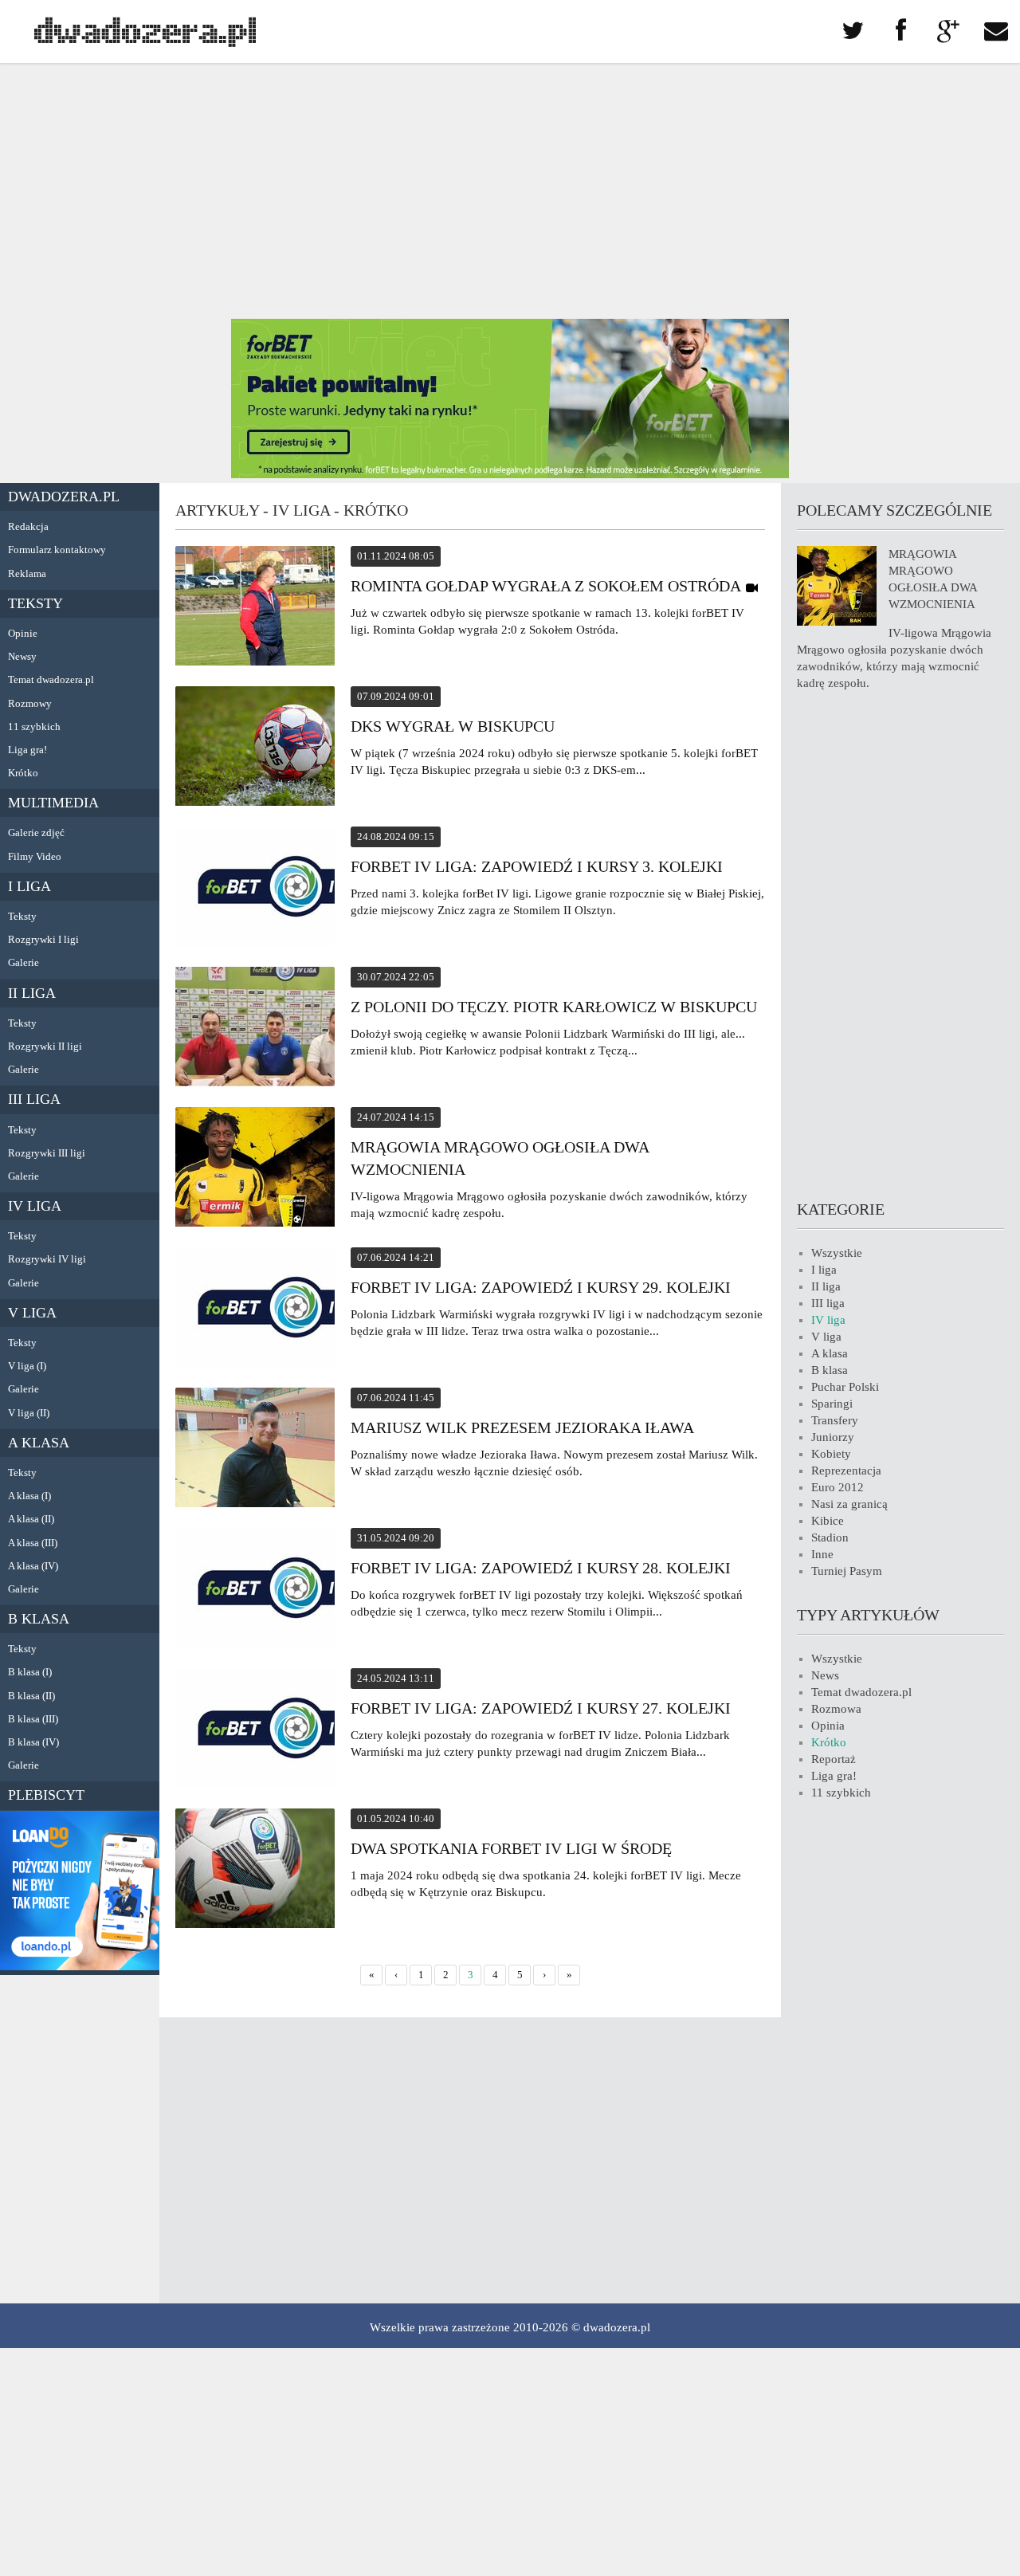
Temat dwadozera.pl (51, 679)
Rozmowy (30, 703)
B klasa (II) (31, 1696)
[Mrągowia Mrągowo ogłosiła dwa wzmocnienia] (255, 1169)
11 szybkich (34, 726)
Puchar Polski (845, 1387)
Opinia (828, 1726)
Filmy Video (35, 856)
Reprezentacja (846, 1471)
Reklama (27, 573)
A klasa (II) (31, 1519)
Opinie (23, 633)
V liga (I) (27, 1366)
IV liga (35, 1206)
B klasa (39, 1619)
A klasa (39, 1443)
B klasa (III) (33, 1719)
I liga (29, 886)
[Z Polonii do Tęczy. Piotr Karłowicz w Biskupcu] (255, 1029)
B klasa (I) (30, 1672)
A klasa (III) (33, 1543)
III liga (34, 1099)
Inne (822, 1554)
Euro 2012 (838, 1487)
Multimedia (53, 803)
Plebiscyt (46, 1795)
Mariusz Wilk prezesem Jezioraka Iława (522, 1427)
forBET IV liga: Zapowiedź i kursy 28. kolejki (541, 1568)
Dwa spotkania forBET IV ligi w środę (511, 1848)
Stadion (830, 1537)
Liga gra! (27, 750)
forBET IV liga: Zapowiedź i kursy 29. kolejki (541, 1287)
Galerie (24, 962)
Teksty (35, 603)
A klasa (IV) (33, 1566)
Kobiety (831, 1454)
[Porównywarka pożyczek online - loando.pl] (80, 1966)
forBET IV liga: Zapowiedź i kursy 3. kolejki (537, 866)
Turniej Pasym (847, 1571)
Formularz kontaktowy (57, 550)
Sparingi (832, 1404)
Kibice (828, 1521)
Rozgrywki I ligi (43, 939)
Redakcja (28, 526)
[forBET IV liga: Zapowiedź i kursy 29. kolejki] (255, 1310)
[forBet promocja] (510, 474)
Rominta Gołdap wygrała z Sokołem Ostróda (545, 586)
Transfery (835, 1420)
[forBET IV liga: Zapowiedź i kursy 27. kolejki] (255, 1730)
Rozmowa (836, 1709)
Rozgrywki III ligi (47, 1153)
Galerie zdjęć (36, 832)
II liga (32, 993)
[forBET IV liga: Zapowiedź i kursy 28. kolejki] (255, 1590)
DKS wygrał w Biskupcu (453, 726)
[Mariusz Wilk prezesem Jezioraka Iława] (255, 1450)
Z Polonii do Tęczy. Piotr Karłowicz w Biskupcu (554, 1007)
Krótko (23, 773)
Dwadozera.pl (64, 497)
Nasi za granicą (849, 1504)
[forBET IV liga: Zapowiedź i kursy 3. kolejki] (255, 889)
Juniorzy (833, 1437)
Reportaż (834, 1759)
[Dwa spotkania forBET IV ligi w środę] (255, 1871)
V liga (32, 1313)
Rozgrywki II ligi (45, 1046)
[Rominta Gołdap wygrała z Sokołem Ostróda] (255, 608)
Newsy (22, 656)
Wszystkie (837, 1253)
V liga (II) (29, 1413)
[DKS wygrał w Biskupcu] (255, 748)
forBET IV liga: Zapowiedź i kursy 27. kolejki (541, 1708)
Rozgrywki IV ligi (47, 1259)
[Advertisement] (510, 191)
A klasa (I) (29, 1496)
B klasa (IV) (33, 1742)
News (825, 1675)
